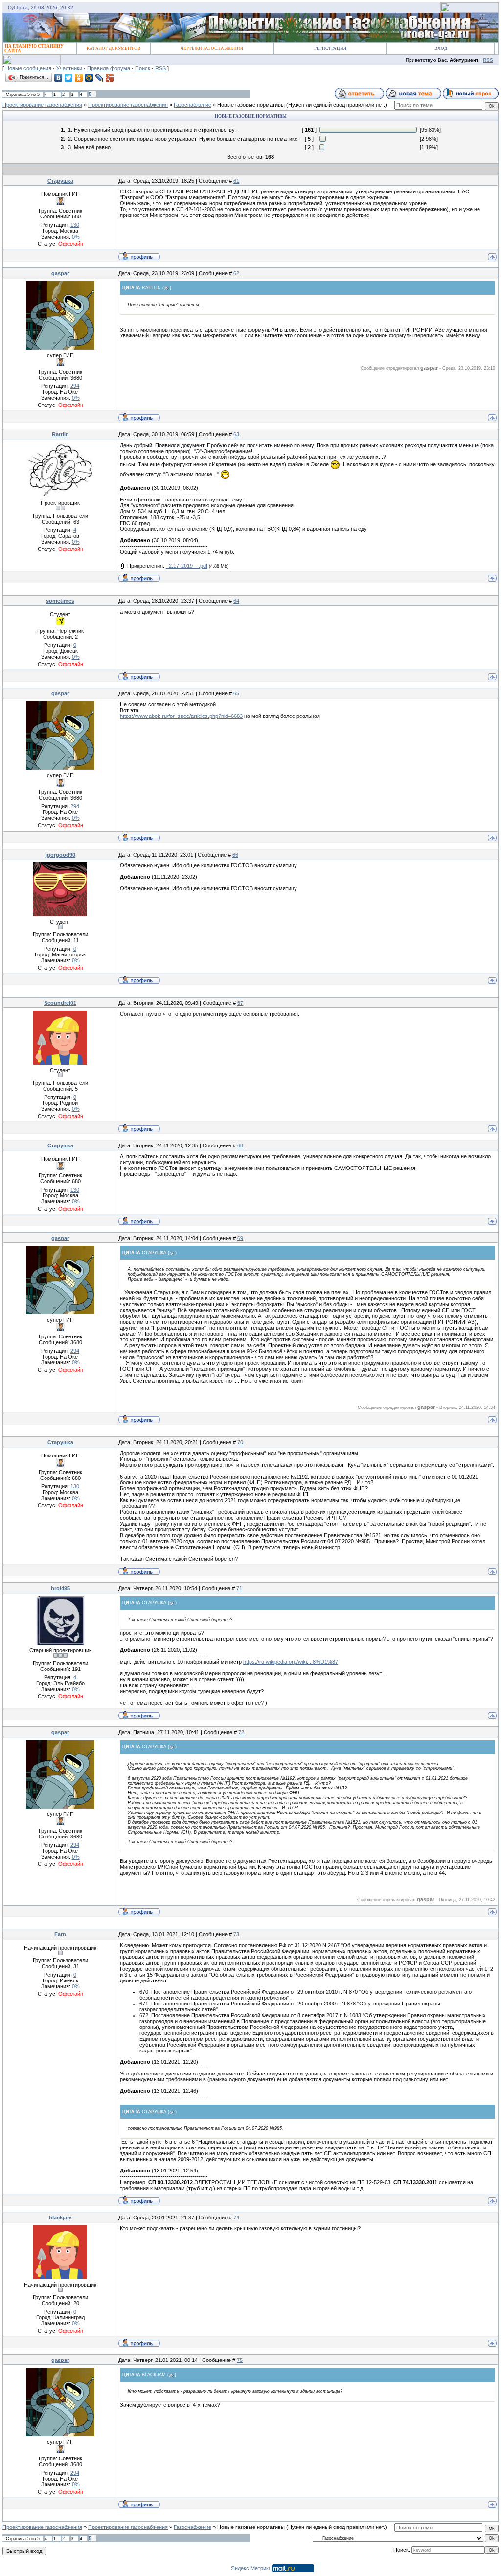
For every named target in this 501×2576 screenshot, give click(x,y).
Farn (60, 1934)
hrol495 (60, 1588)
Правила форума (109, 68)
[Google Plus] (110, 78)
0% (76, 237)
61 (236, 181)
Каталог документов (114, 48)
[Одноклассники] (79, 78)
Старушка (60, 181)
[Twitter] (69, 78)
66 (235, 855)
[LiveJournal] (100, 78)
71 (239, 1588)
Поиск (143, 68)
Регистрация (330, 48)
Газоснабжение (193, 105)
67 (240, 1003)
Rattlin (60, 434)
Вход (441, 48)
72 (241, 1732)
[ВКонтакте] (58, 78)
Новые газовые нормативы (251, 105)
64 (236, 601)
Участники (69, 68)
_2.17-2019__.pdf (187, 566)
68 (240, 1145)
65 (236, 693)
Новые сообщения (28, 68)
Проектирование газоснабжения (42, 105)
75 (240, 2360)
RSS (488, 60)
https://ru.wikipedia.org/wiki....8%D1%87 (291, 1662)
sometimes (60, 601)
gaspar (60, 273)
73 (236, 1934)
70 (240, 1442)
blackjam (60, 2218)
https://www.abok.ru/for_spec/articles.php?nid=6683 (181, 716)
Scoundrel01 (60, 1003)
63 (236, 434)
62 (236, 273)
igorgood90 (60, 855)
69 (240, 1238)
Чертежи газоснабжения (212, 48)
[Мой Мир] (89, 78)
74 (236, 2218)
